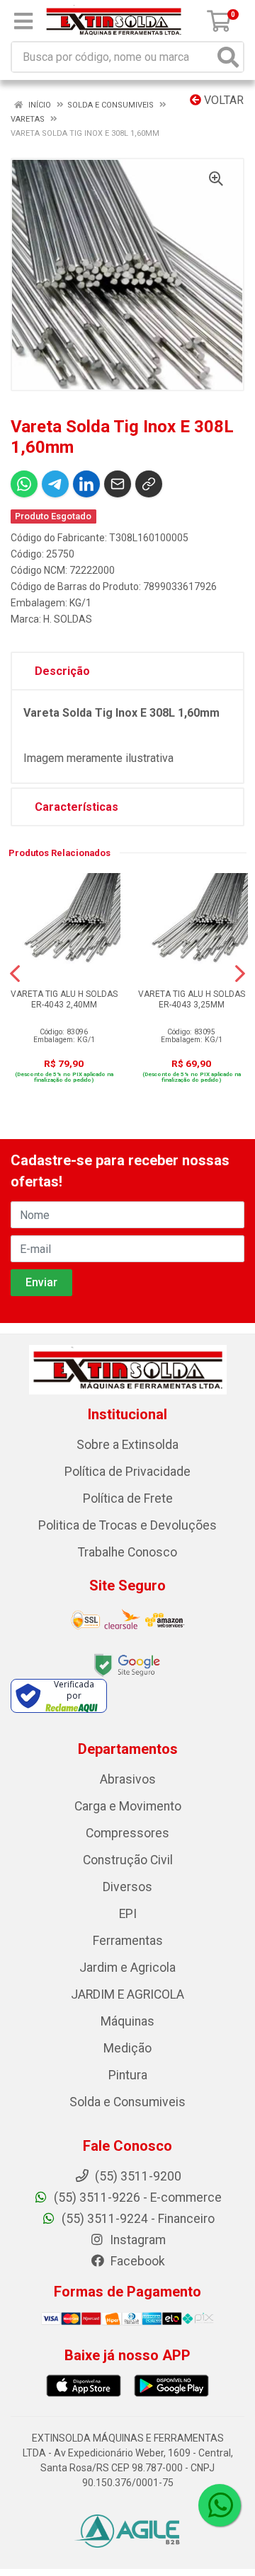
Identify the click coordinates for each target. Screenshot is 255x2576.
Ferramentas (128, 1941)
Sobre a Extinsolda (127, 1445)
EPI (128, 1914)
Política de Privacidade (127, 1472)
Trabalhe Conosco (127, 1552)
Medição (127, 2048)
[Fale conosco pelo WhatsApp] (220, 2505)
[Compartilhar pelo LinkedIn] (86, 484)
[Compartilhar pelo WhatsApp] (24, 484)
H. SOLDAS (68, 619)
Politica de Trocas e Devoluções (127, 1525)
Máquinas (127, 2021)
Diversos (127, 1887)
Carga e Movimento (128, 1806)
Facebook (136, 2261)
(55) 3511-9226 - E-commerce (136, 2197)
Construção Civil (128, 1860)
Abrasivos (128, 1779)
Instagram (136, 2240)
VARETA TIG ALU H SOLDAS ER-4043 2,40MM (64, 999)
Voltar (222, 100)
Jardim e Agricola (127, 1968)
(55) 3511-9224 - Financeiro (137, 2219)
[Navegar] (15, 974)
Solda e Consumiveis (127, 2102)
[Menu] (23, 21)
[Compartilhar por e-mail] (118, 484)
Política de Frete (128, 1498)
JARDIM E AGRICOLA (127, 1994)
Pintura (128, 2075)
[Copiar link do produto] (149, 484)
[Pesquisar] (228, 57)
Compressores (127, 1833)
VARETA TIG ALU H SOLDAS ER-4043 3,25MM (192, 999)
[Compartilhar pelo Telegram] (55, 484)
